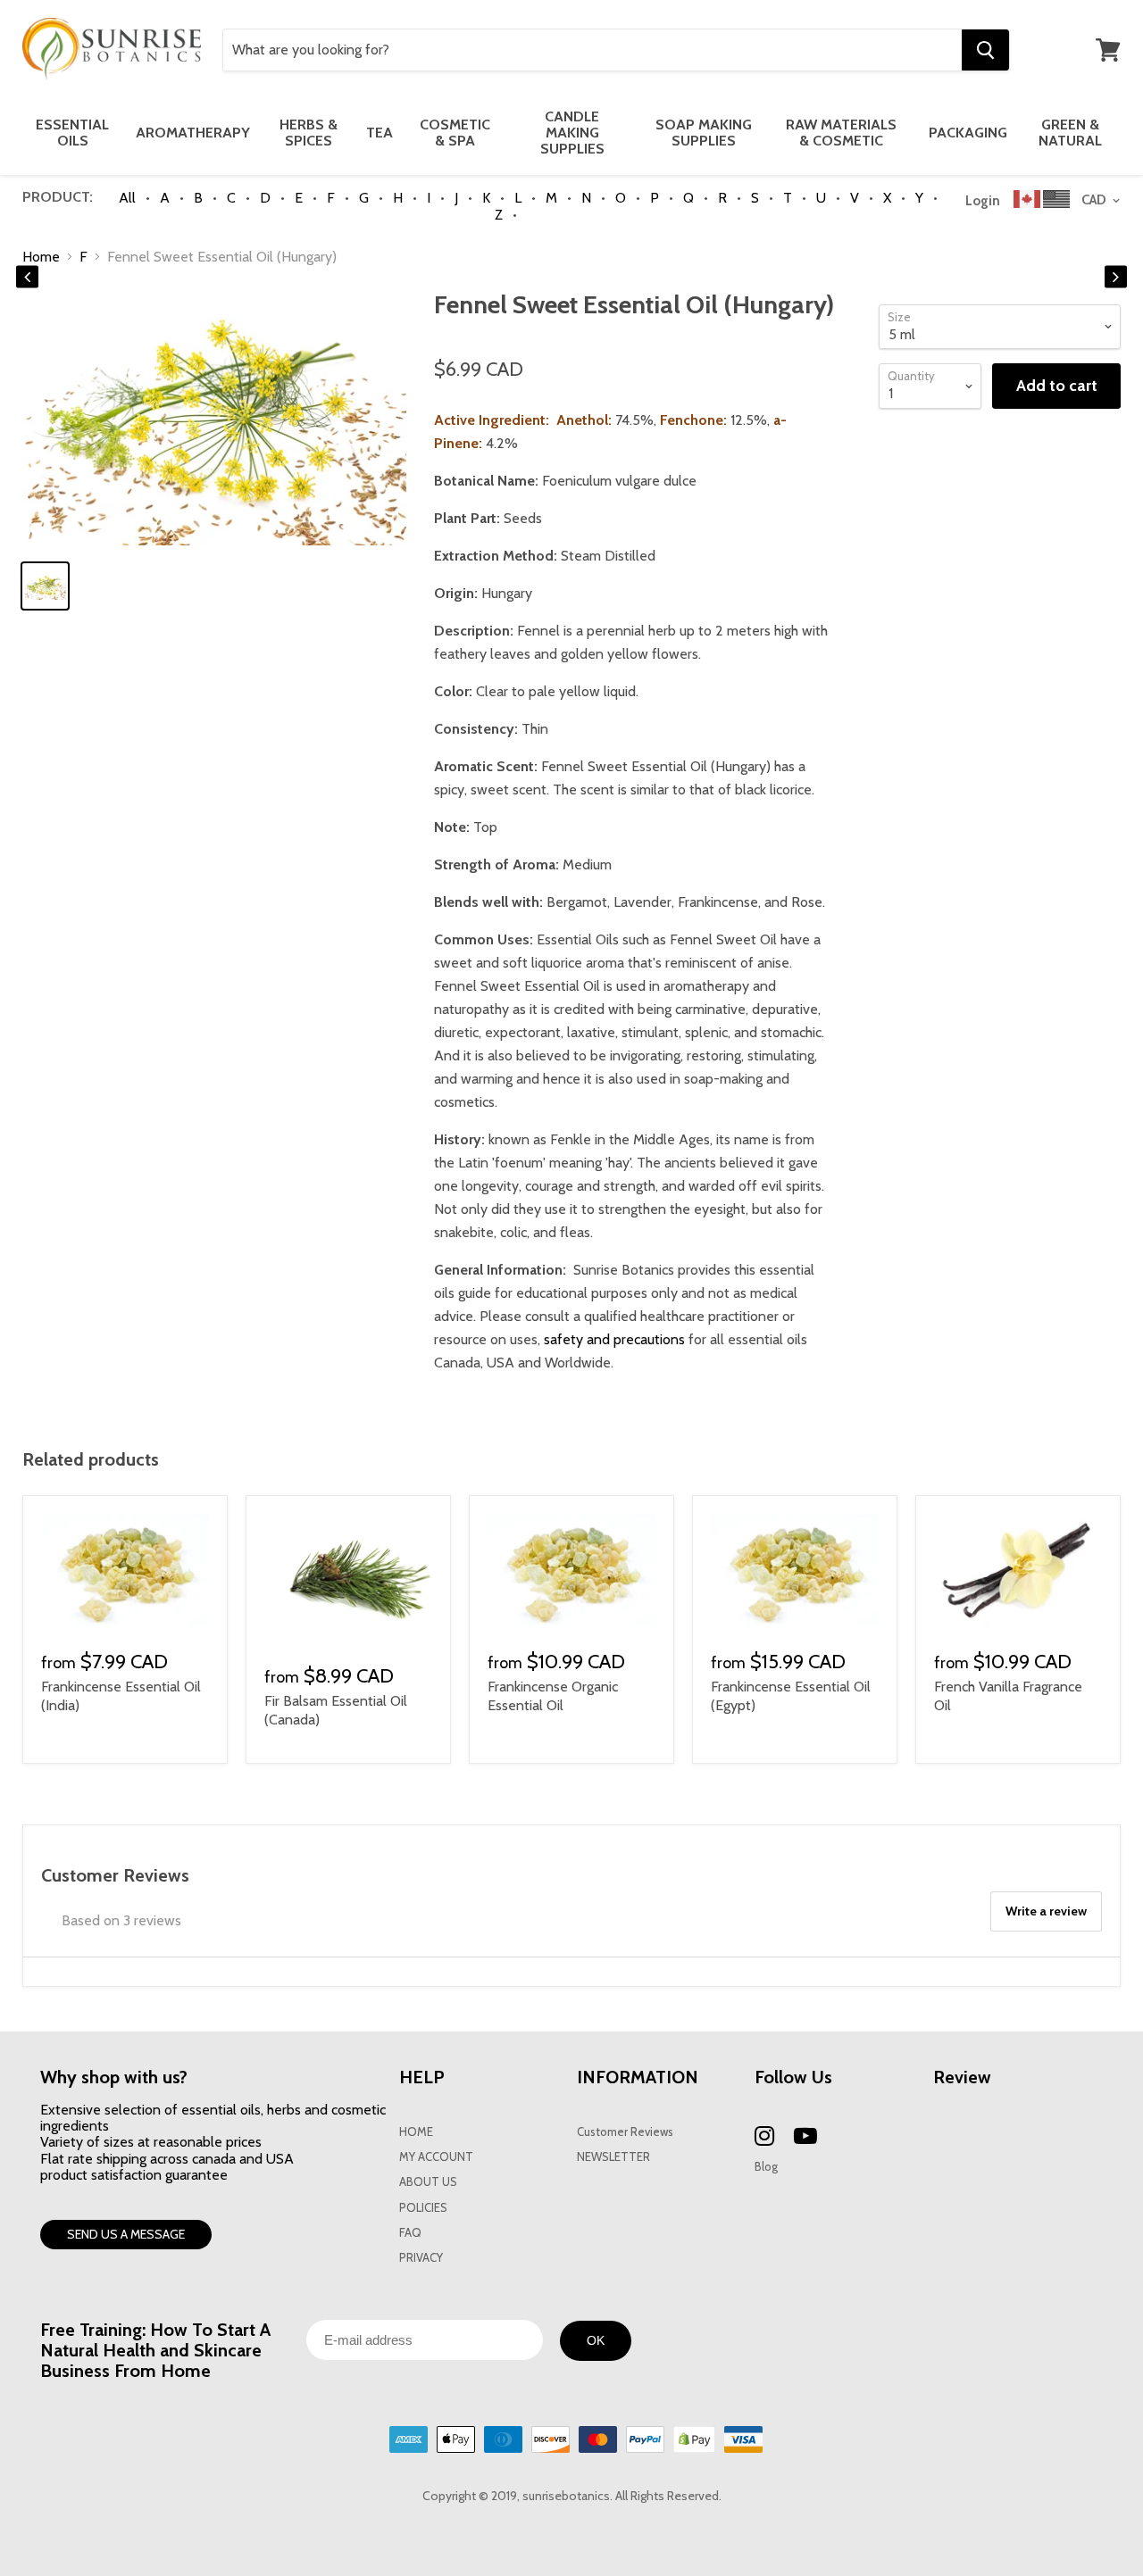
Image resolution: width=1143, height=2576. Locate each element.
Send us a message (126, 2234)
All (127, 198)
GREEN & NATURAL (1070, 133)
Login (983, 201)
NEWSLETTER (613, 2157)
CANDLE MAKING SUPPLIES (572, 133)
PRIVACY (421, 2258)
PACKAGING (968, 133)
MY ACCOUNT (436, 2157)
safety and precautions (614, 1339)
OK (596, 2340)
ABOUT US (428, 2182)
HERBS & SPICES (309, 133)
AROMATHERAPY (193, 133)
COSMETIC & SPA (455, 133)
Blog (766, 2167)
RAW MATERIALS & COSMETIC (841, 133)
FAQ (410, 2233)
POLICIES (423, 2208)
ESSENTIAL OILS (72, 133)
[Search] (985, 50)
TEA (380, 133)
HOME (416, 2132)
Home (41, 257)
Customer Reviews (625, 2132)
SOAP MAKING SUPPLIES (704, 133)
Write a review (1046, 1911)
